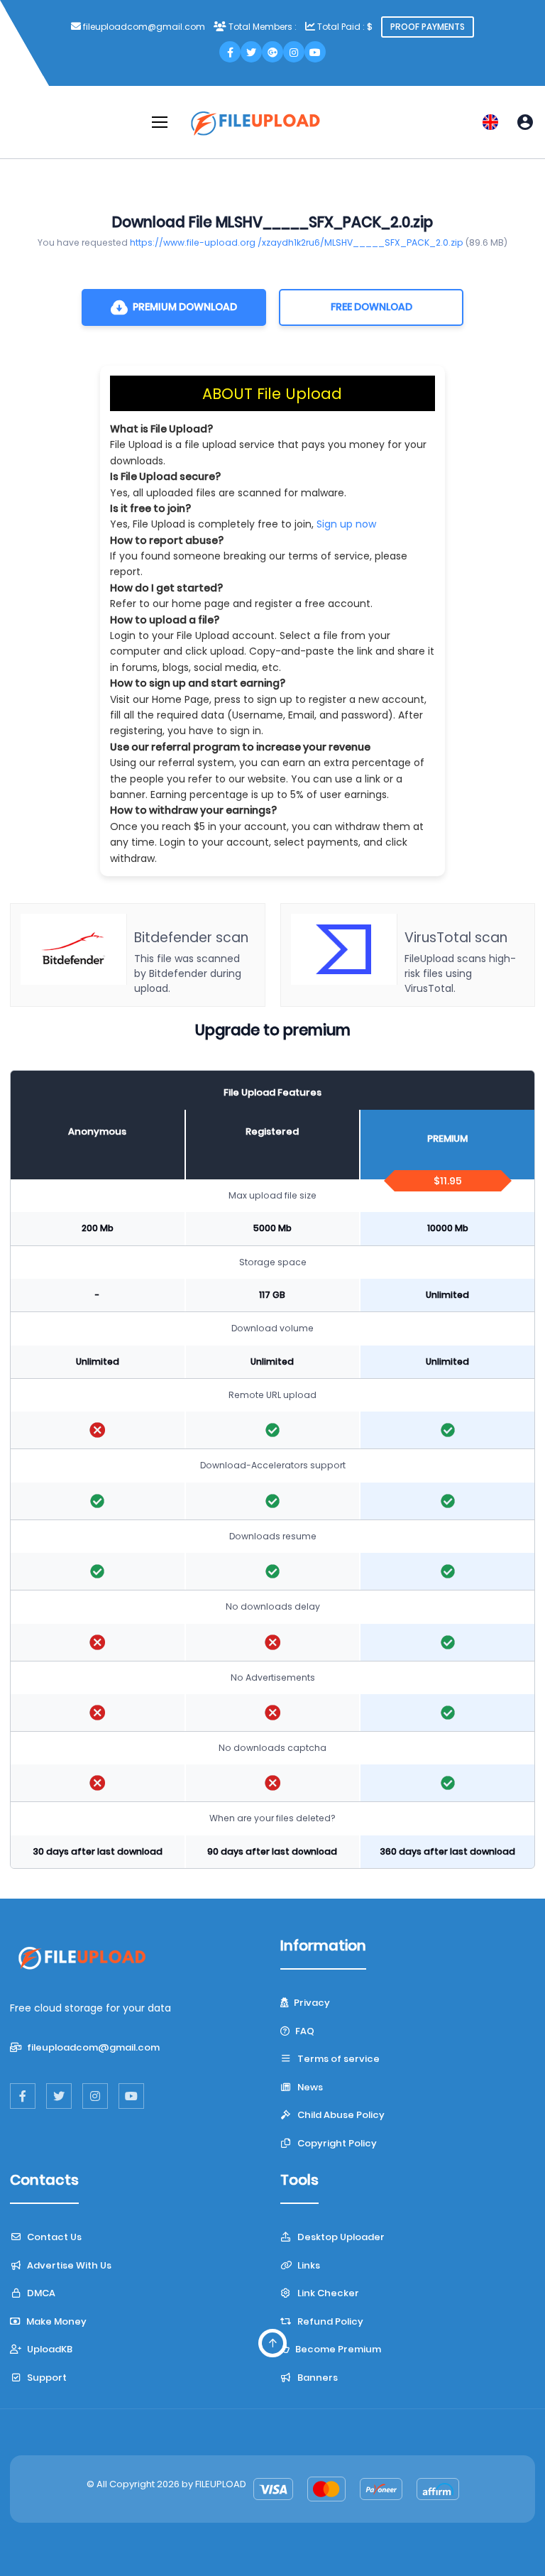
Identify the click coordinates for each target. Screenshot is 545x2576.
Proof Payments (428, 27)
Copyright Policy (336, 2143)
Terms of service (337, 2059)
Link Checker (327, 2293)
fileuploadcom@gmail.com (92, 2047)
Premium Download (185, 307)
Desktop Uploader (340, 2237)
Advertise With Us (68, 2265)
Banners (316, 2378)
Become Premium (337, 2349)
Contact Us (53, 2237)
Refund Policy (329, 2321)
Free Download (371, 307)
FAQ (304, 2031)
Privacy (311, 2003)
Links (308, 2265)
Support (46, 2378)
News (309, 2087)
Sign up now (346, 524)
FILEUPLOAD (221, 2484)
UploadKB (49, 2349)
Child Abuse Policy (340, 2115)
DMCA (40, 2293)
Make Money (55, 2321)
